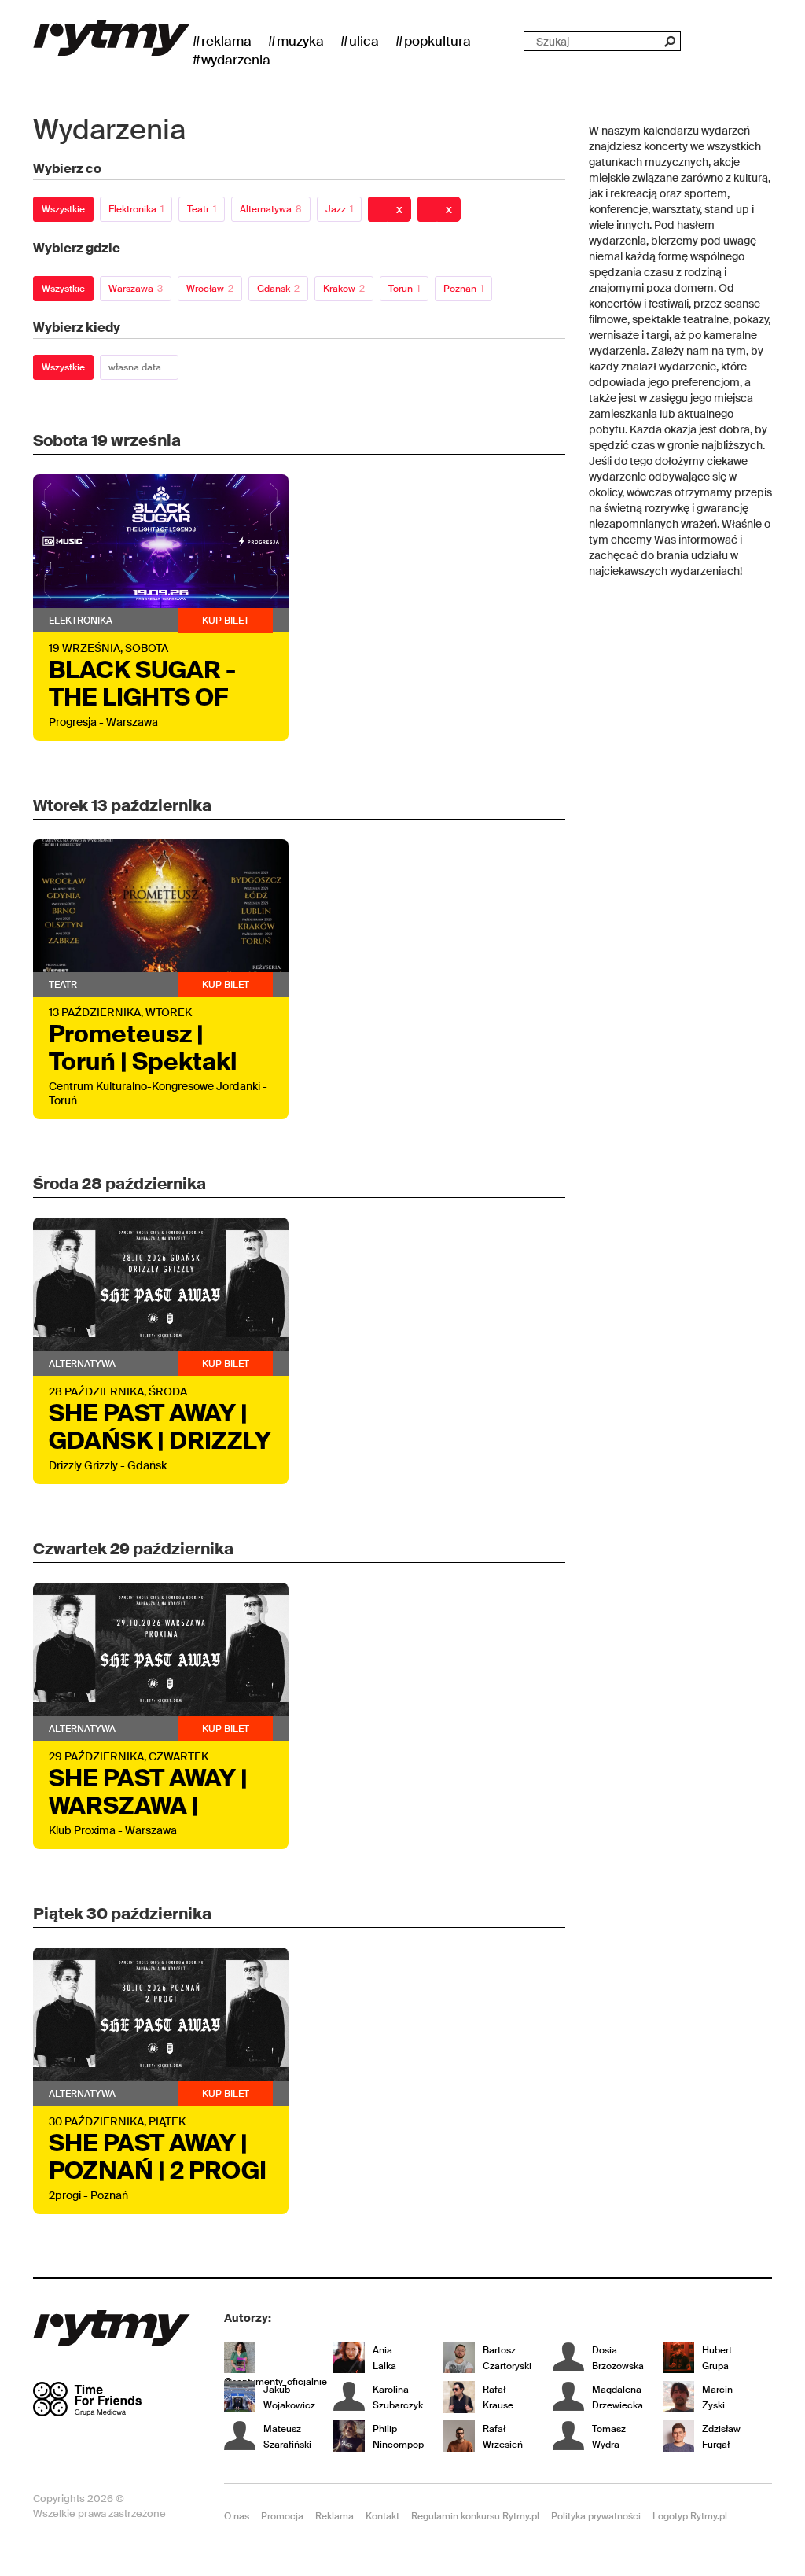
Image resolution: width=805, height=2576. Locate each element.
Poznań (463, 289)
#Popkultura (433, 41)
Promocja (282, 2516)
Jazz (339, 209)
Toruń (404, 289)
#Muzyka (296, 41)
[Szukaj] (669, 41)
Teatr (202, 209)
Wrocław (210, 289)
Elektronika (136, 209)
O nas (237, 2516)
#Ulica (359, 41)
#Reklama (222, 41)
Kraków (344, 289)
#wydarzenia (231, 60)
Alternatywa (271, 209)
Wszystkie (63, 209)
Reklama (334, 2516)
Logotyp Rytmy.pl (690, 2516)
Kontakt (382, 2516)
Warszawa (136, 289)
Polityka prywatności (596, 2516)
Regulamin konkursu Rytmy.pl (475, 2516)
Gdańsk (278, 289)
